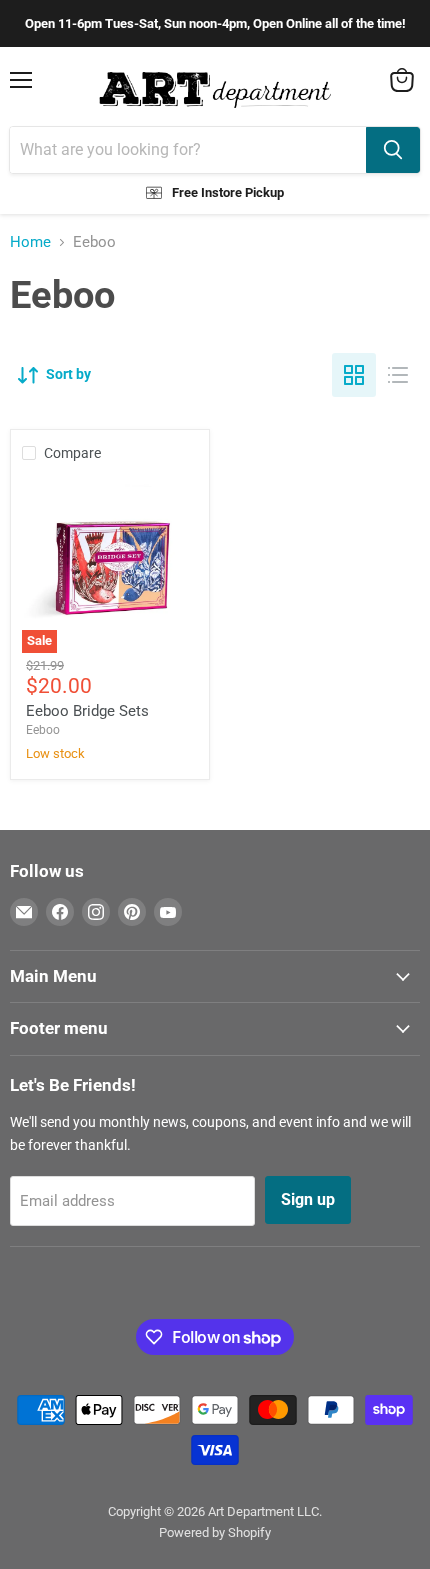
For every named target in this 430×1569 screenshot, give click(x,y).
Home (30, 242)
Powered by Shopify (215, 1532)
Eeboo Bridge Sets (87, 711)
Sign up (308, 1199)
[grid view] (354, 375)
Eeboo (43, 730)
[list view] (398, 375)
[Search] (393, 150)
